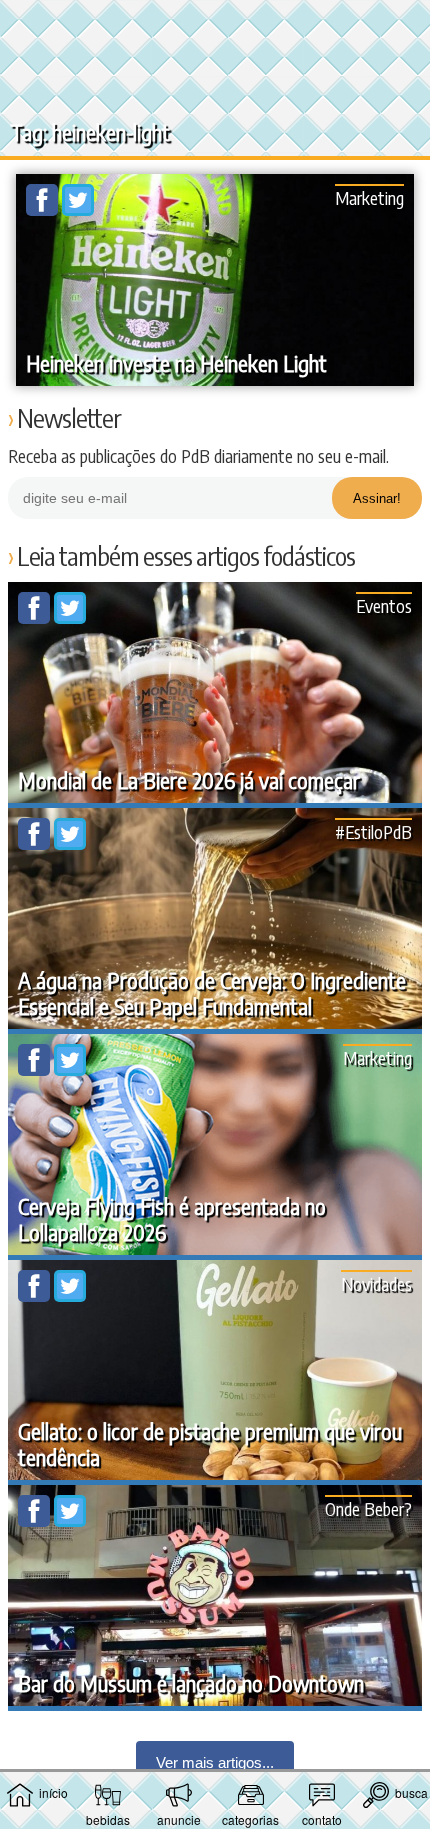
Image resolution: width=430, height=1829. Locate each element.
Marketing (369, 197)
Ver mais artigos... (215, 1762)
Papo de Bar (215, 26)
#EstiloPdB (373, 831)
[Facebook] (44, 210)
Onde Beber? (368, 1508)
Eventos (384, 605)
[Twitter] (78, 210)
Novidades (376, 1283)
